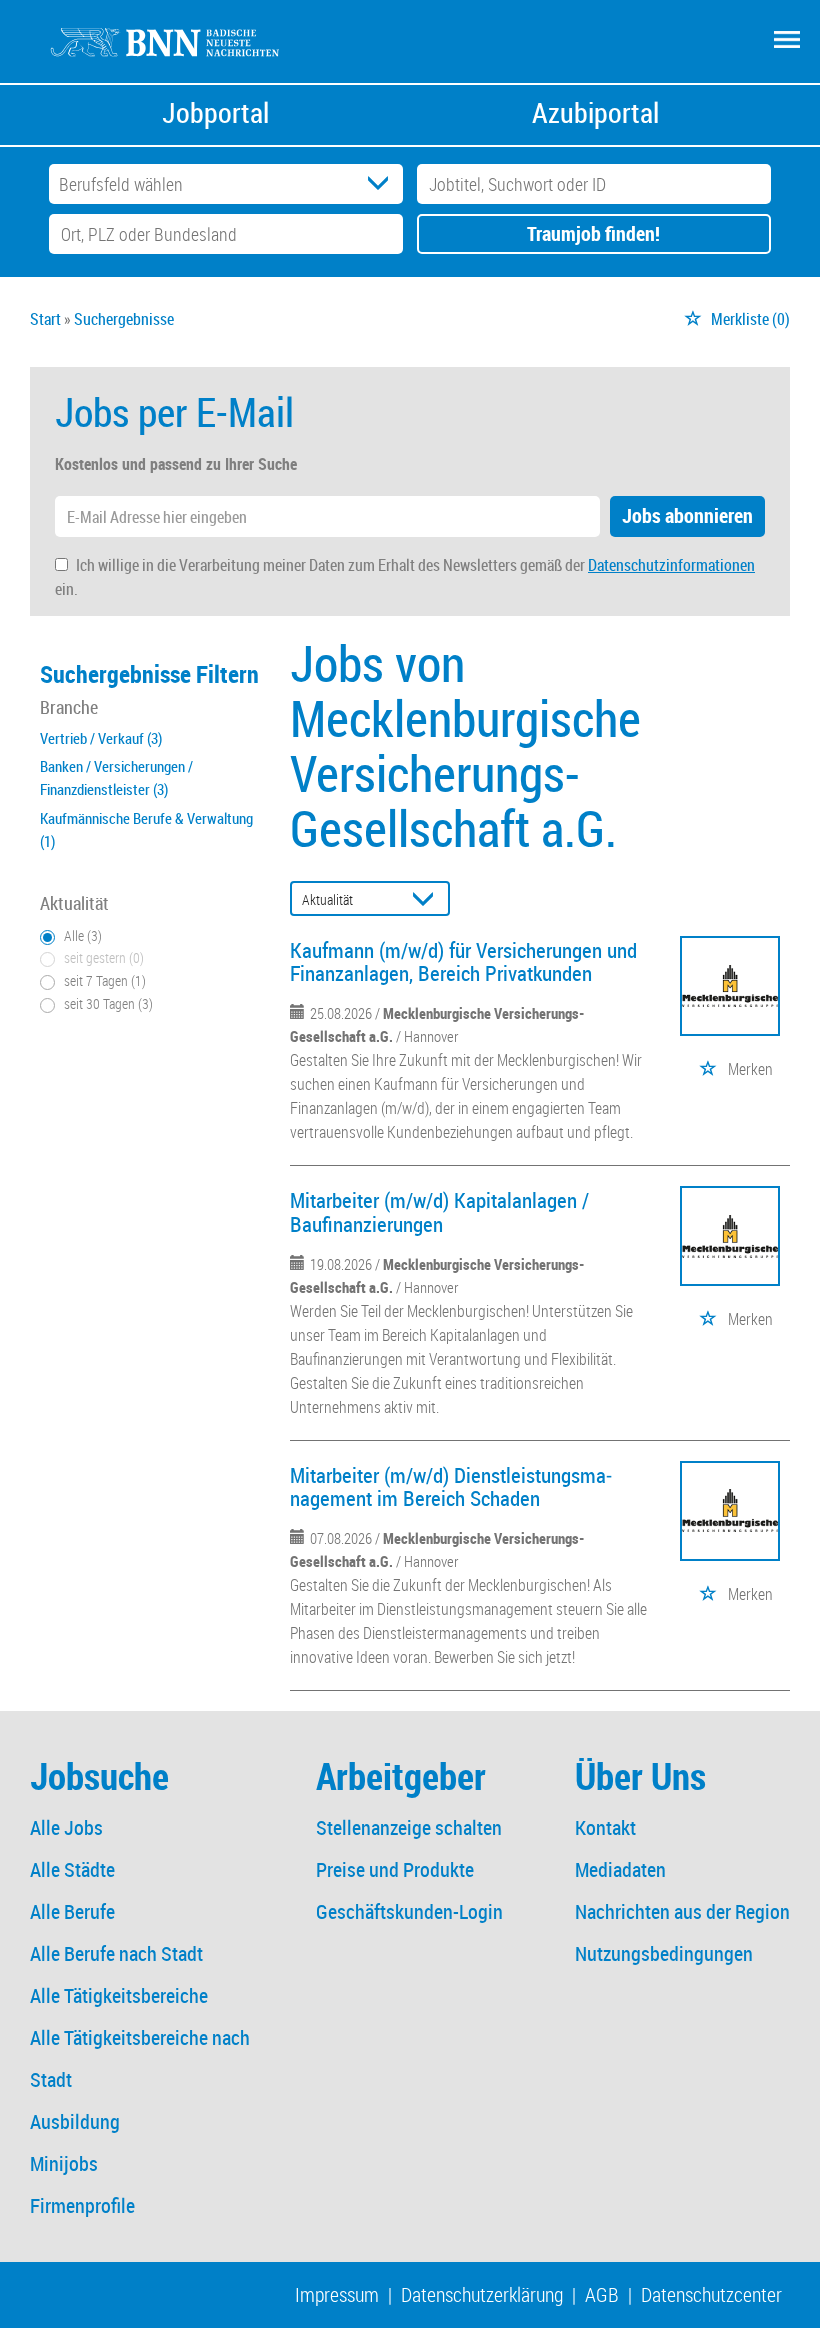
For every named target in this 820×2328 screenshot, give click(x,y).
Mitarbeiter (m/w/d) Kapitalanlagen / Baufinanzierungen (439, 1211)
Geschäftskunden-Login (409, 1911)
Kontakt (605, 1827)
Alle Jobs (66, 1827)
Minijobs (64, 2163)
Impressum (337, 2294)
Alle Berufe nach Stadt (116, 1953)
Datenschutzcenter (711, 2294)
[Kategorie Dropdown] (383, 184)
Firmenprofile (82, 2205)
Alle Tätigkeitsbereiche (119, 1995)
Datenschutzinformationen (671, 565)
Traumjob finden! (593, 233)
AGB (602, 2294)
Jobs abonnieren (687, 515)
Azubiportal (595, 112)
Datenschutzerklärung (482, 2294)
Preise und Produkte (395, 1869)
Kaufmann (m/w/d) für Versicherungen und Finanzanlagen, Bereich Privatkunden (463, 961)
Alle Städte (72, 1869)
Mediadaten (620, 1869)
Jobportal (215, 112)
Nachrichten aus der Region (682, 1911)
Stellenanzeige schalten (409, 1827)
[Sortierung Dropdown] (428, 899)
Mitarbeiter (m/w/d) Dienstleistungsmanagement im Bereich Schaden (451, 1486)
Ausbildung (75, 2121)
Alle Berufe (72, 1911)
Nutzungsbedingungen (664, 1953)
